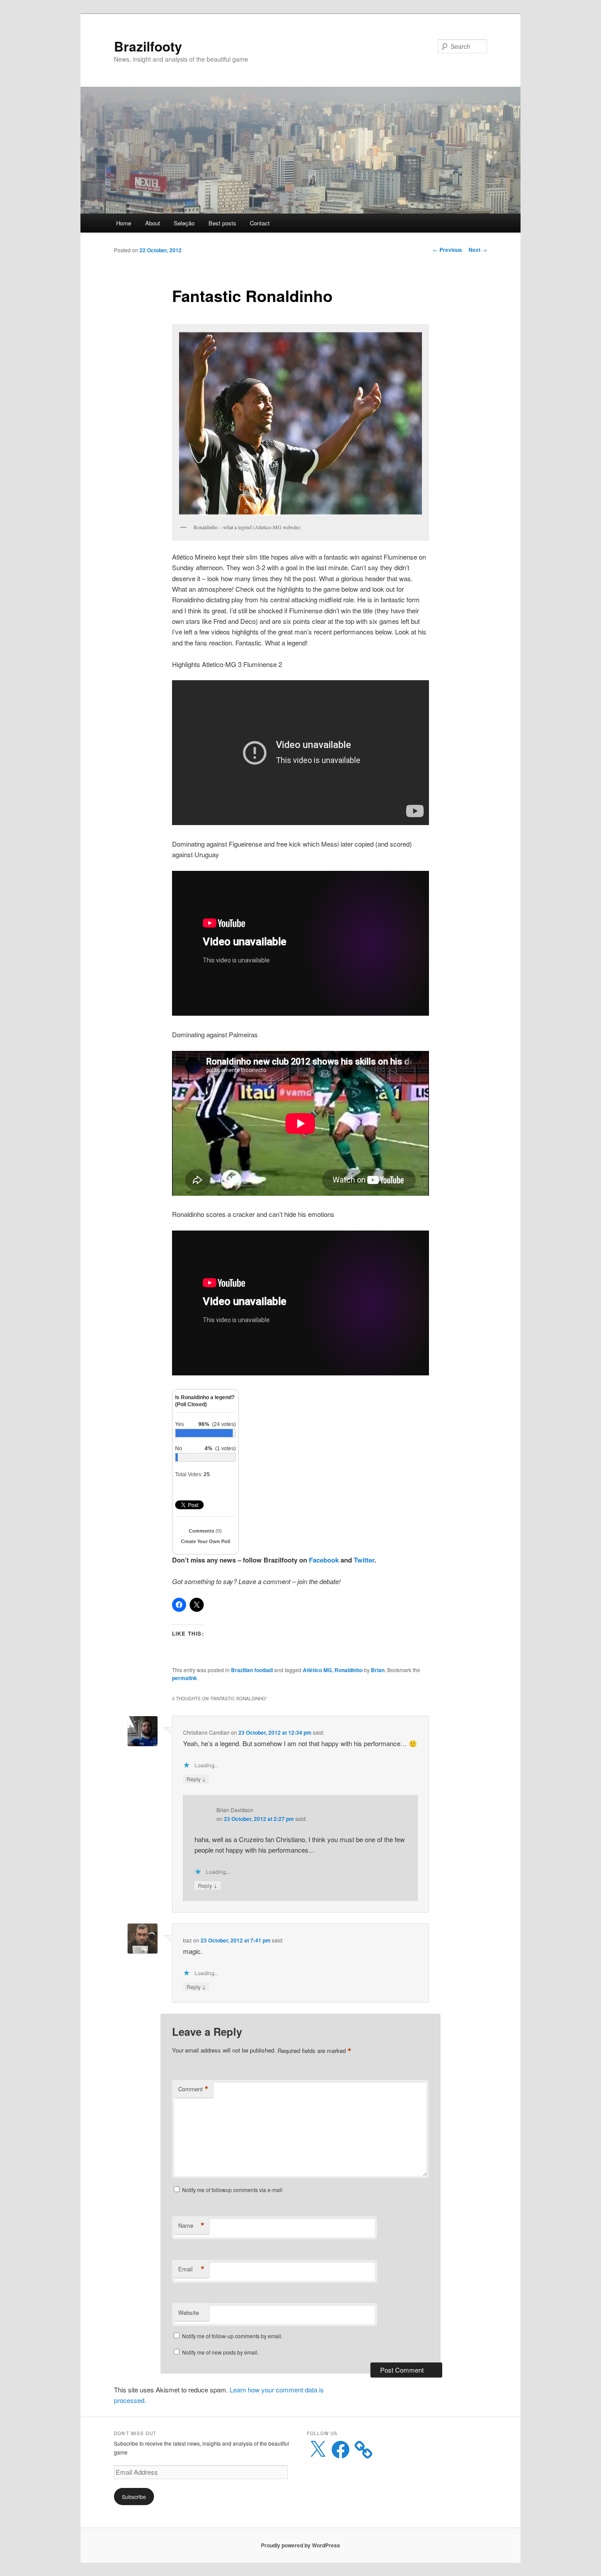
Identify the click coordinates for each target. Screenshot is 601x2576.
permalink (185, 1678)
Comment (193, 2089)
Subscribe (134, 2497)
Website (189, 2313)
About (153, 223)
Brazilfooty (148, 46)
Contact (260, 223)
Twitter (364, 1560)
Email (191, 2269)
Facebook (324, 1560)
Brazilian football (252, 1670)
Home (124, 223)
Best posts (222, 223)
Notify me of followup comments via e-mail (232, 2190)
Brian (378, 1670)
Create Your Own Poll (205, 1541)
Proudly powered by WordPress (300, 2545)
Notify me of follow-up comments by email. (232, 2336)
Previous (447, 250)
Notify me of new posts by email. (220, 2352)
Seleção (184, 223)
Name (191, 2226)
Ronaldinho (348, 1670)
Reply (196, 1779)
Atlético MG (317, 1670)
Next (478, 250)
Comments (205, 1531)
